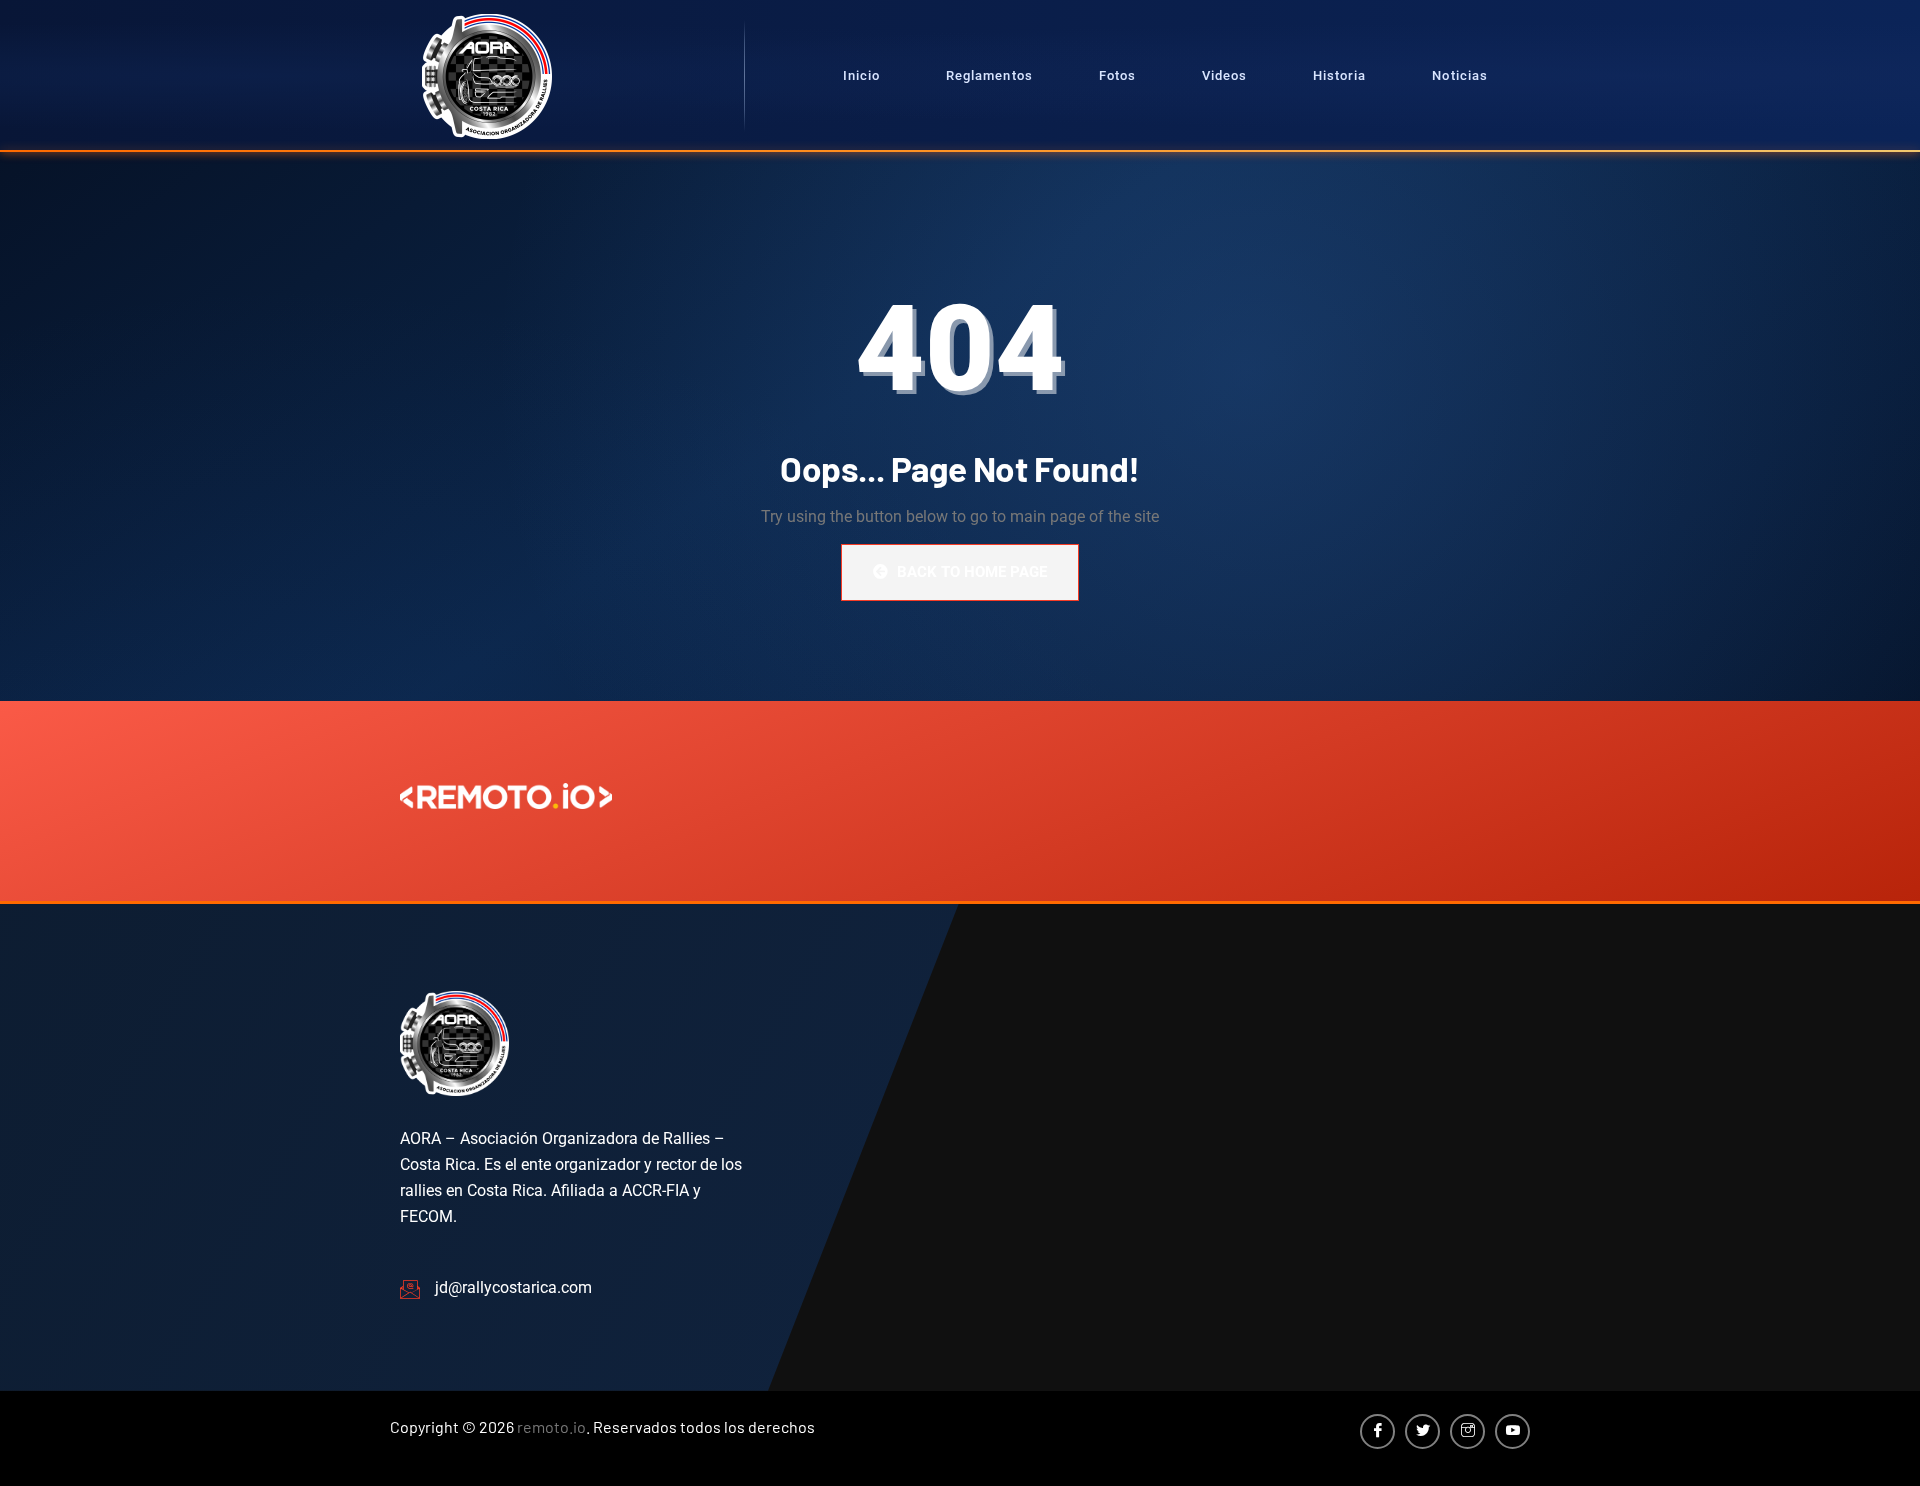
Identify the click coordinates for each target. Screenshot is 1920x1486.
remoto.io (551, 1426)
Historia (1339, 75)
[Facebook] (1377, 1431)
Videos (1224, 75)
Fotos (1117, 75)
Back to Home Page (970, 572)
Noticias (1459, 75)
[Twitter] (1422, 1431)
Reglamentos (989, 75)
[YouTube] (1512, 1431)
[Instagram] (1467, 1431)
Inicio (861, 75)
